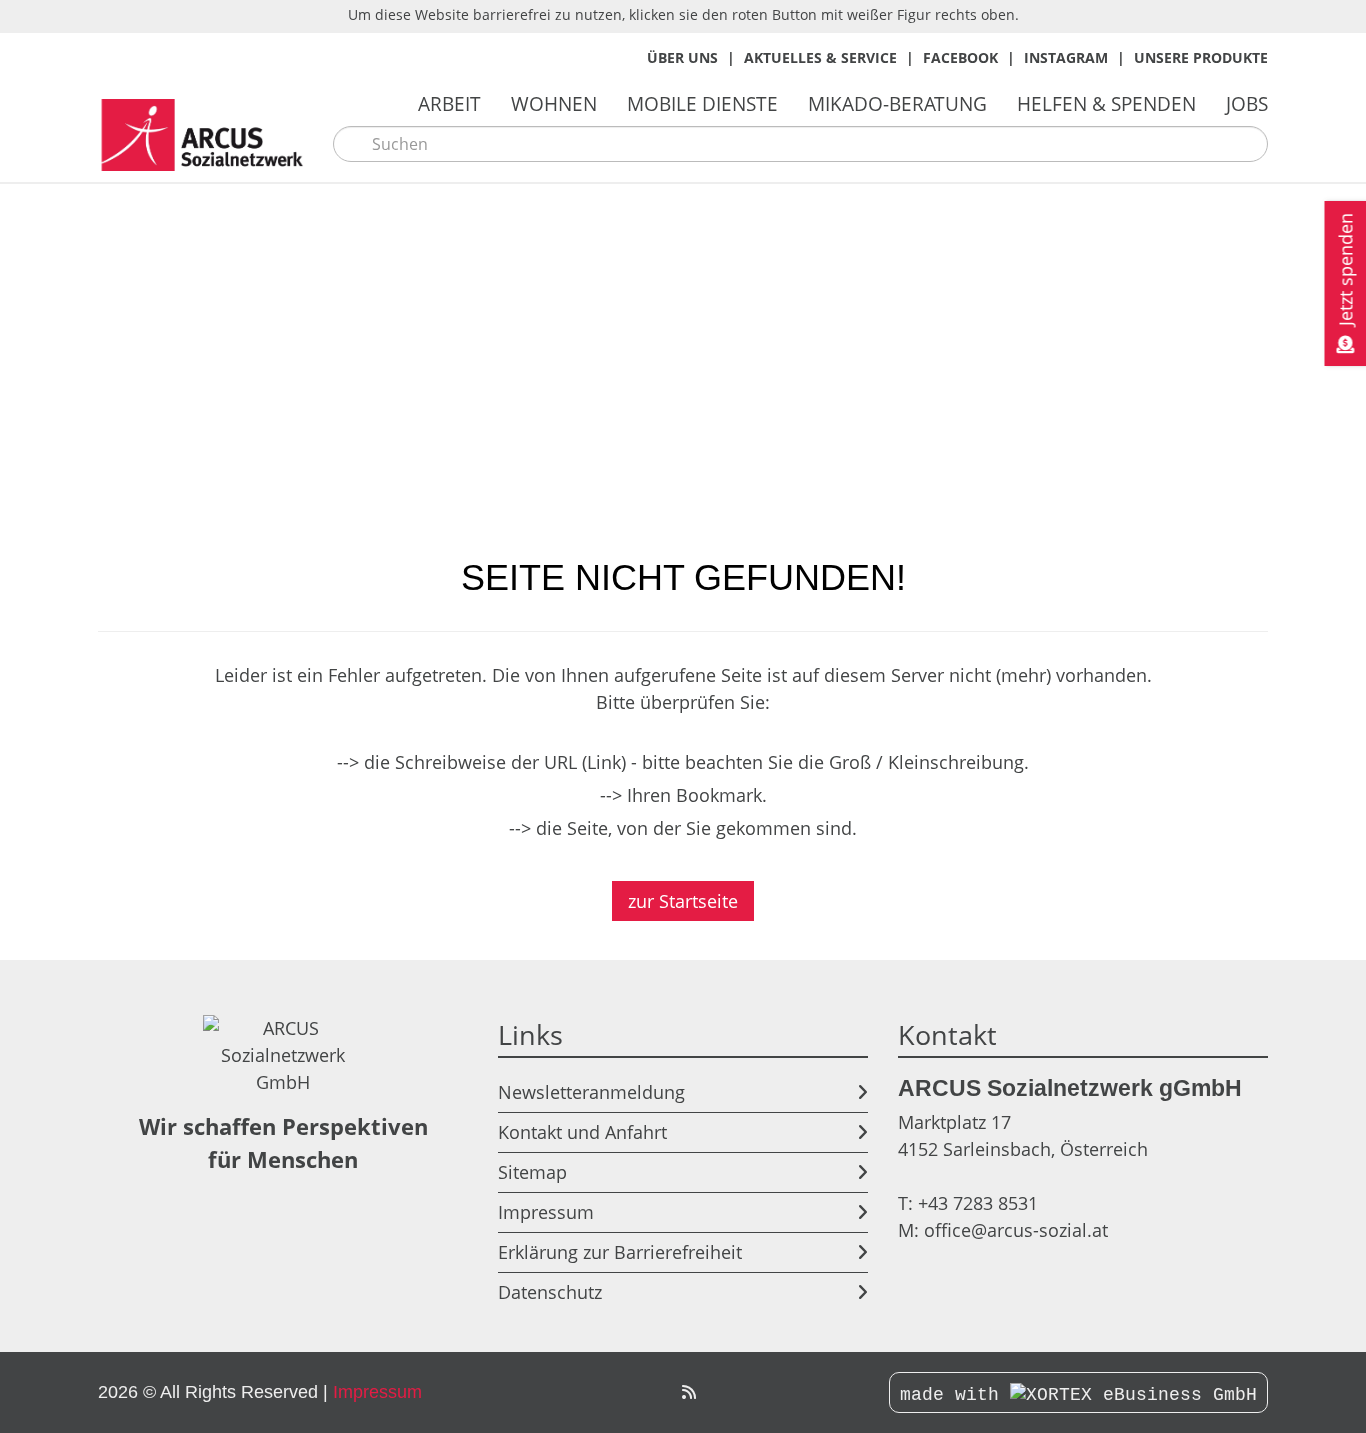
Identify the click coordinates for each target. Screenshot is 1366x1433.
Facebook (960, 57)
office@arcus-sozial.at (1016, 1230)
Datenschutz (550, 1292)
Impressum (546, 1212)
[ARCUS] (689, 1392)
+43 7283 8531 (978, 1203)
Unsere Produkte (1201, 57)
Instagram (1066, 57)
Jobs (1247, 103)
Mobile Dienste (702, 103)
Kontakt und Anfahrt (582, 1132)
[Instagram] (644, 1392)
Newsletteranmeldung (591, 1092)
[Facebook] (622, 1392)
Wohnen (554, 103)
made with (955, 1395)
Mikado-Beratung (897, 103)
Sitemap (532, 1172)
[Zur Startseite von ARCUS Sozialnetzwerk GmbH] (208, 135)
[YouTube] (666, 1392)
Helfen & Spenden (1106, 103)
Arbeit (449, 103)
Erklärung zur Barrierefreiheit (620, 1252)
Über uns (682, 57)
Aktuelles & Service (820, 57)
